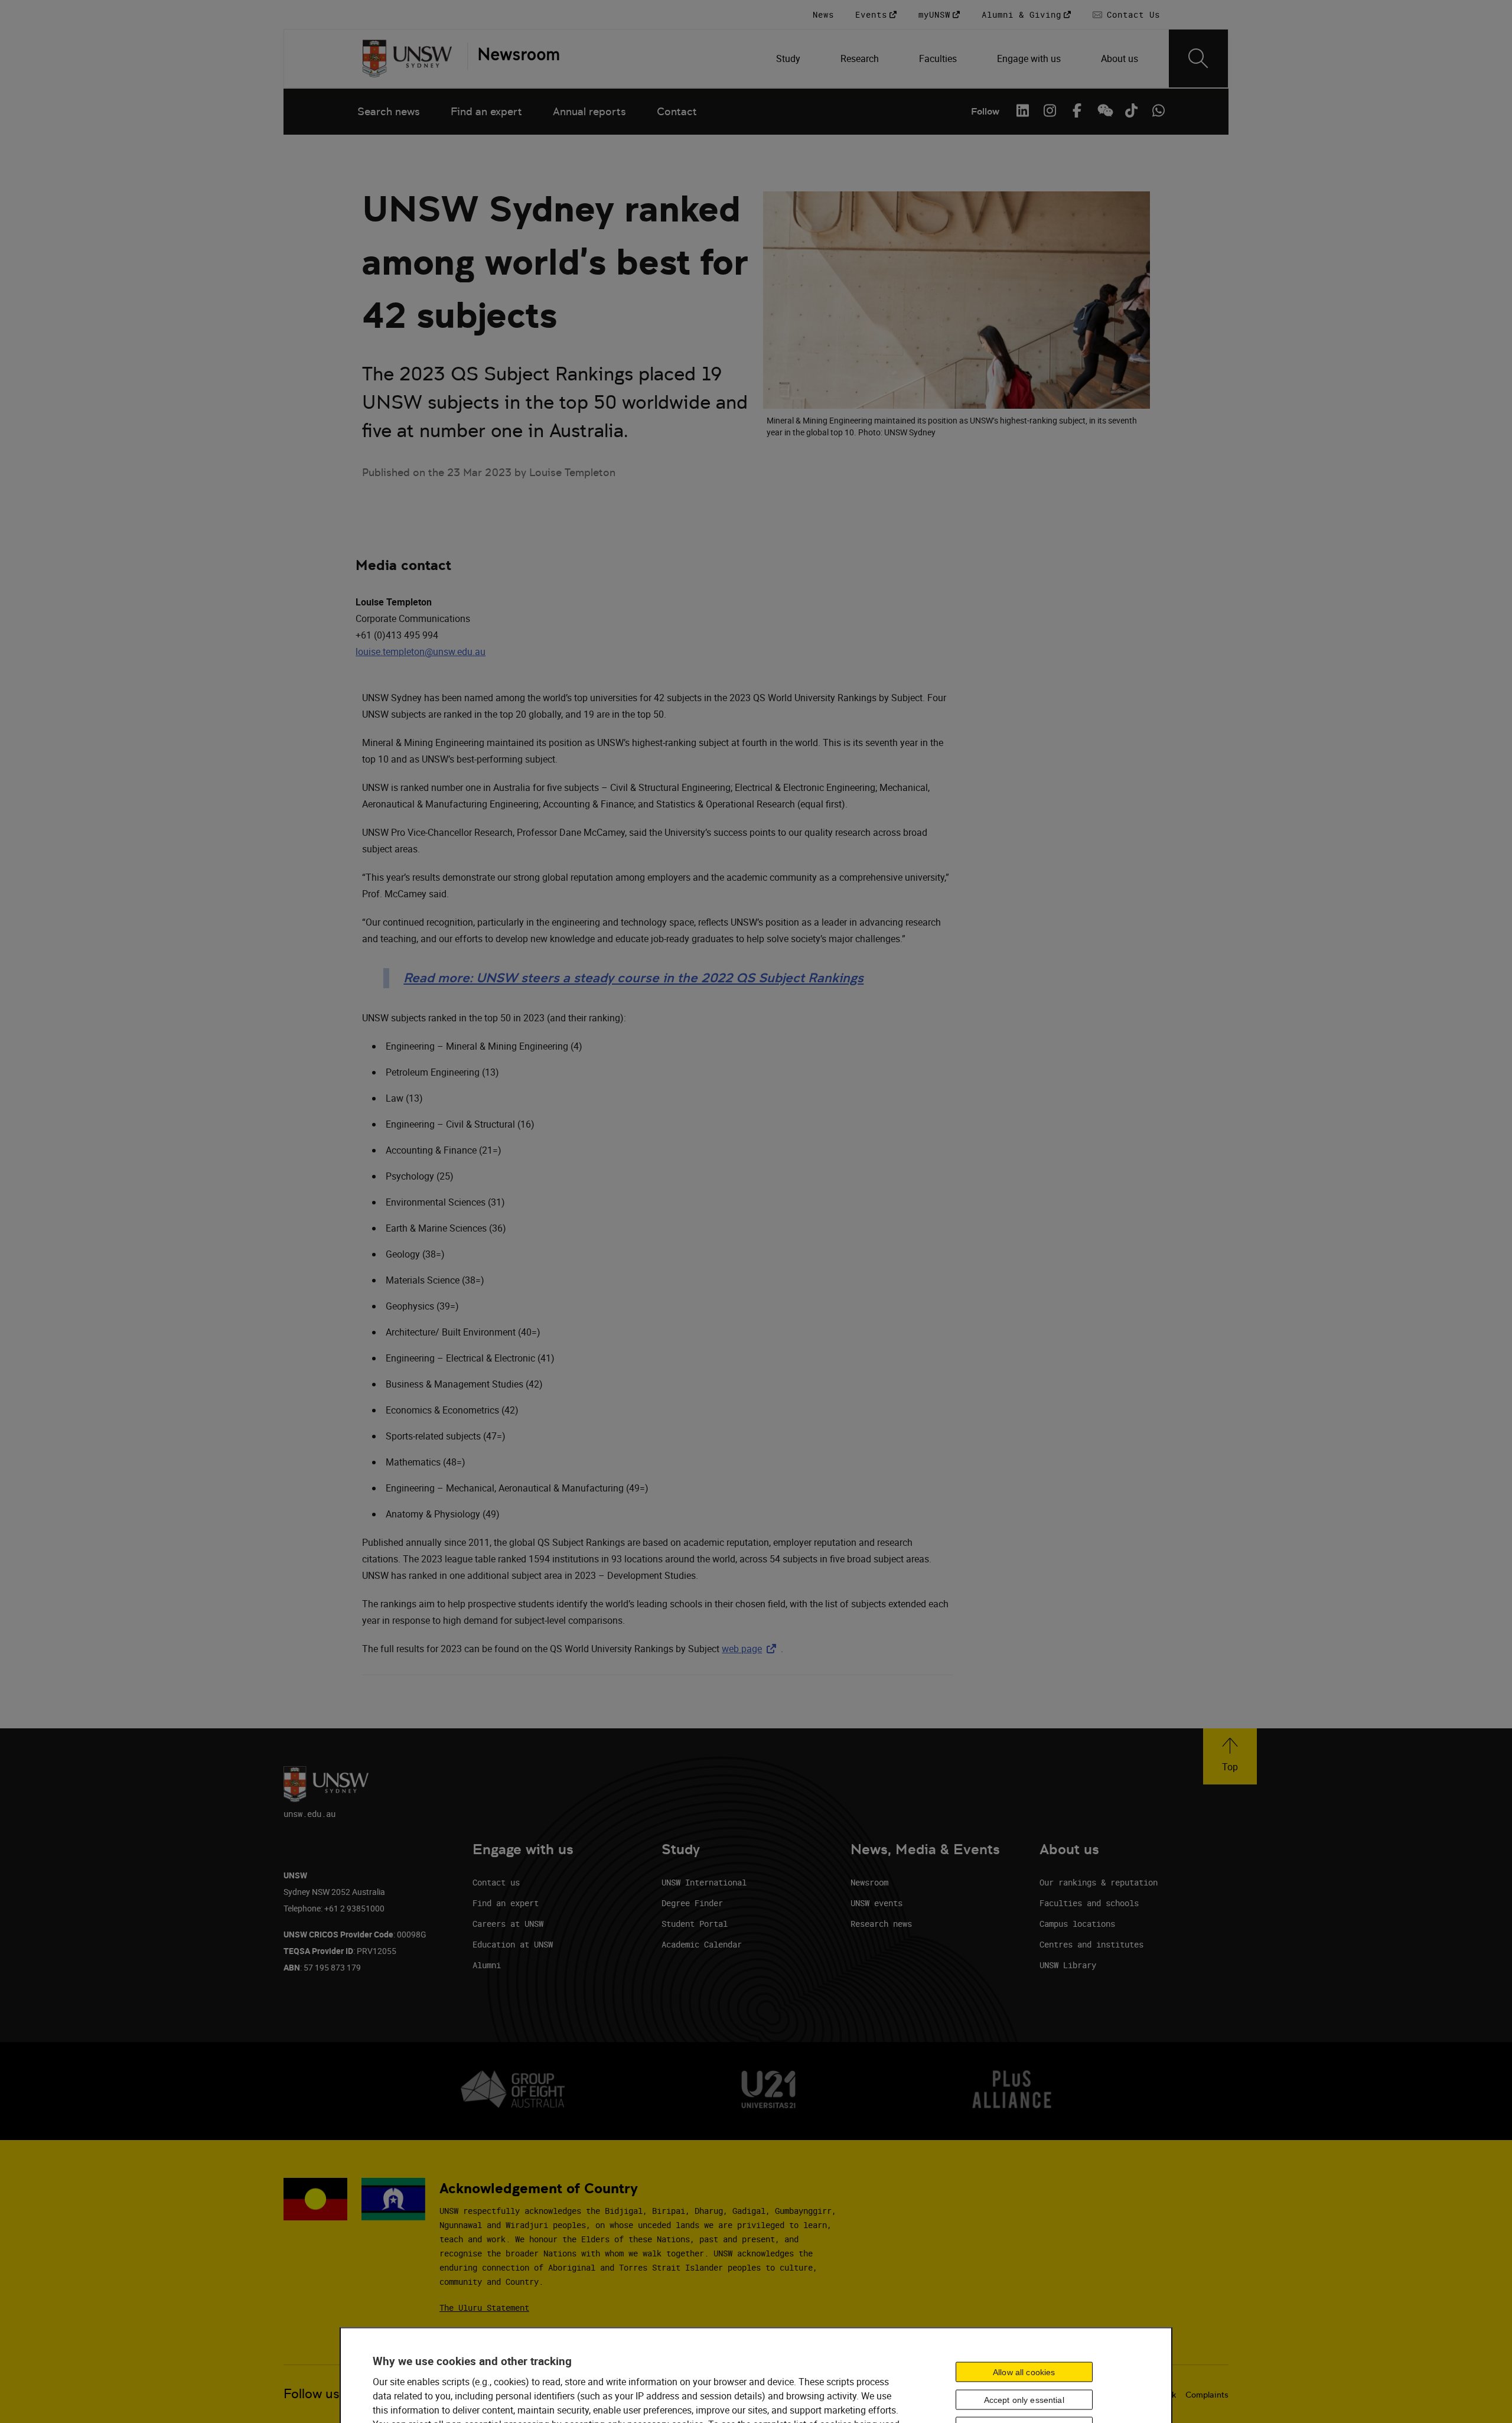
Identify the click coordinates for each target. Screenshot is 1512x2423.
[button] (1230, 1756)
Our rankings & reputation (1099, 1882)
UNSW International (704, 1882)
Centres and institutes (1091, 1944)
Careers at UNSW (508, 1924)
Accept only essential (1024, 2399)
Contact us (496, 1882)
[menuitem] (789, 58)
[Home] (407, 58)
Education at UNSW (513, 1944)
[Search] (1198, 58)
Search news (389, 111)
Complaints (1207, 2395)
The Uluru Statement (484, 2308)
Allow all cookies (1024, 2372)
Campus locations (1077, 1924)
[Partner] (513, 58)
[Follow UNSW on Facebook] (1077, 110)
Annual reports (589, 111)
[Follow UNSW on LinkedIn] (1022, 110)
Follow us (312, 2394)
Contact (677, 111)
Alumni (487, 1965)
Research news (881, 1924)
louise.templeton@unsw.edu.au (421, 652)
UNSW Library (1068, 1965)
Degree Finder (692, 1903)
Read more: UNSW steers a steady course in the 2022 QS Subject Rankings (633, 978)
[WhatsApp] (1158, 110)
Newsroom (869, 1882)
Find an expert (486, 111)
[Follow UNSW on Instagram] (1050, 110)
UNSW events (876, 1903)
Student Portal (695, 1924)
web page (751, 1649)
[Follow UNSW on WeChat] (1104, 110)
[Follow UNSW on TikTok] (1131, 110)
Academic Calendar (702, 1944)
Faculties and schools (1089, 1903)
